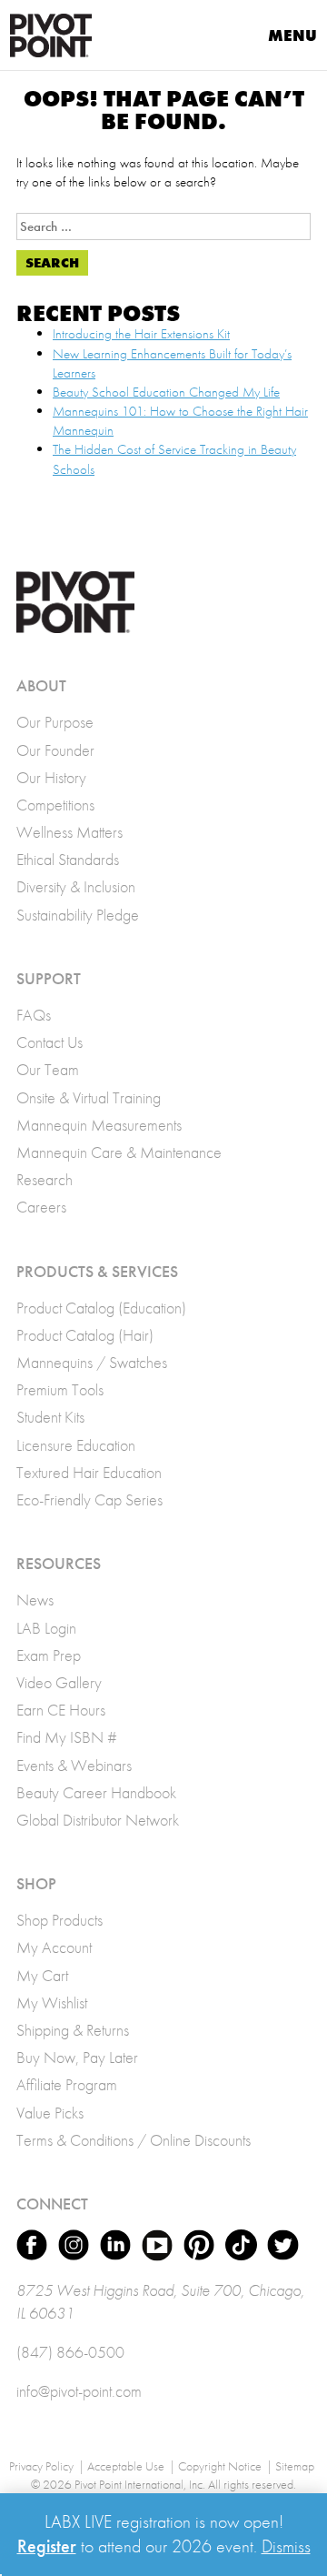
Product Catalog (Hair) (85, 1335)
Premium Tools (60, 1389)
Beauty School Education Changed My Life (166, 392)
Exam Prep (49, 1655)
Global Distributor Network (98, 1820)
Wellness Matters (69, 832)
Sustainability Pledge (78, 915)
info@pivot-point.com (79, 2391)
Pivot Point (51, 35)
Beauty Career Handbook (96, 1792)
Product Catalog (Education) (101, 1308)
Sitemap (295, 2466)
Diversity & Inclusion (76, 886)
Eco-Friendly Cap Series (89, 1499)
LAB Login (46, 1628)
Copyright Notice (220, 2466)
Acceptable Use (126, 2466)
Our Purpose (55, 722)
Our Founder (55, 750)
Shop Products (59, 1920)
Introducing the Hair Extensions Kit (141, 334)
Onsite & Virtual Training (89, 1097)
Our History (51, 777)
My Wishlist (52, 2002)
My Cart (42, 1975)
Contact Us (50, 1042)
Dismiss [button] (286, 2546)
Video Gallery (59, 1682)
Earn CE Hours (61, 1710)
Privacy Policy (41, 2466)
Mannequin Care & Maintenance (119, 1152)
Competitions (55, 805)
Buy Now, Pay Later (77, 2057)
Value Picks (50, 2113)
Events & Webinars (74, 1765)
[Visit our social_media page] (32, 2245)
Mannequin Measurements (99, 1125)
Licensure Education (76, 1445)
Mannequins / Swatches (92, 1362)
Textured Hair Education (89, 1472)
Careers (41, 1207)
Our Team (48, 1069)
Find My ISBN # (67, 1737)
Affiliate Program (67, 2084)
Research (45, 1179)
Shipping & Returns (73, 2030)
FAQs (34, 1015)
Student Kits (50, 1417)
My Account (54, 1947)
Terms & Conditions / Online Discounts (134, 2140)
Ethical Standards (68, 859)
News (35, 1600)
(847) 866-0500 (70, 2352)
